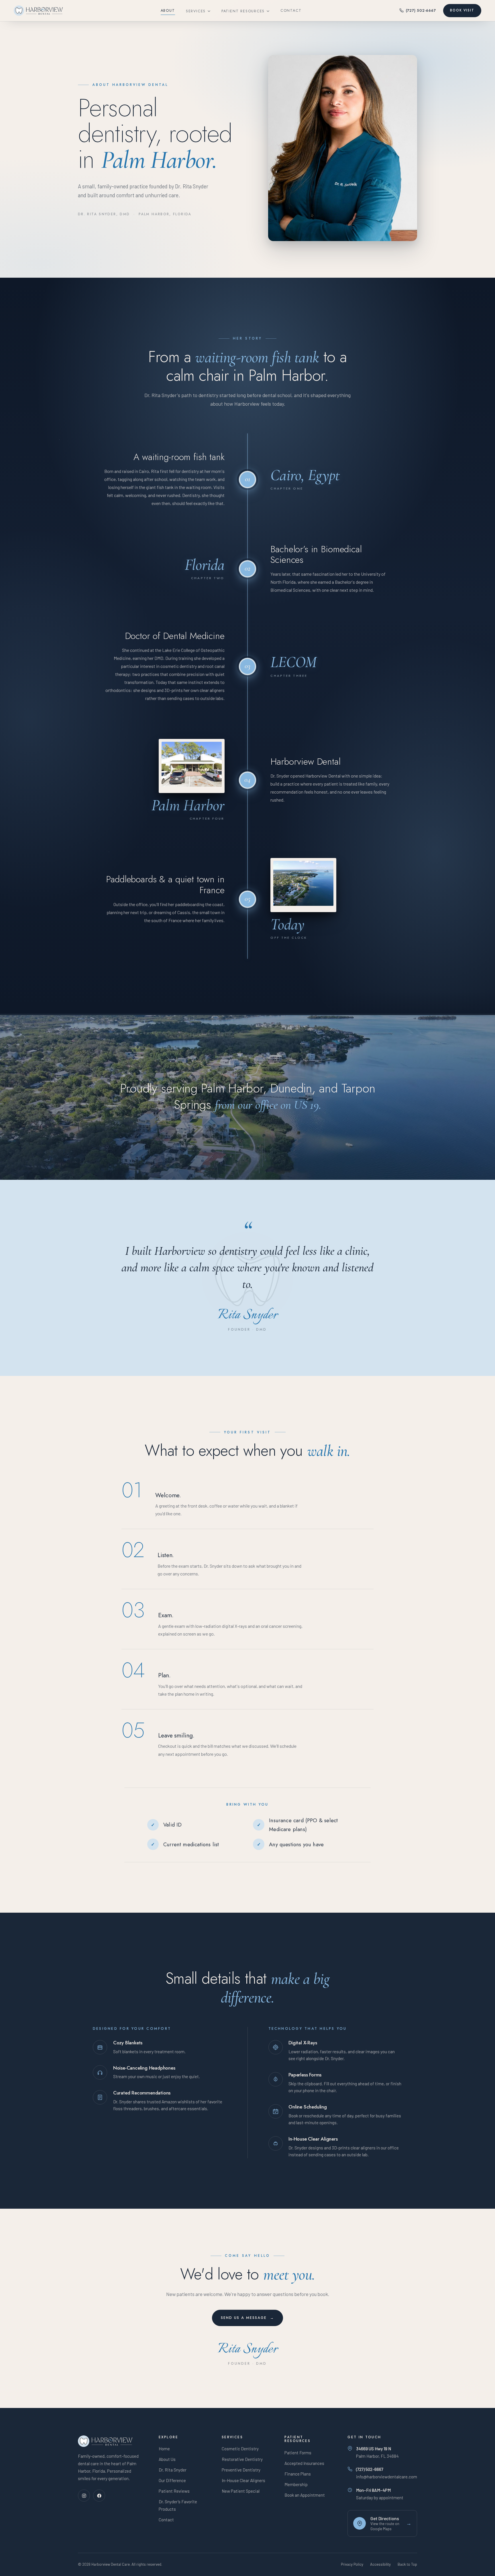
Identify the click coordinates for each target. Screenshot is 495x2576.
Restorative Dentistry (242, 2459)
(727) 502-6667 (421, 10)
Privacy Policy (352, 2564)
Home (164, 2449)
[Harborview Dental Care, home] (38, 11)
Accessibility (380, 2564)
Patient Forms (298, 2453)
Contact (291, 10)
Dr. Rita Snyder (173, 2470)
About (168, 10)
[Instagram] (84, 2496)
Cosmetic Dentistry (240, 2449)
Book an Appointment (305, 2495)
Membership (296, 2484)
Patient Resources (243, 11)
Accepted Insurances (304, 2463)
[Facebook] (99, 2496)
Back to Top (407, 2564)
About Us (167, 2459)
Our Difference (172, 2480)
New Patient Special (241, 2491)
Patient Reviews (174, 2491)
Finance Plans (298, 2474)
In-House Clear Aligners (243, 2480)
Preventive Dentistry (241, 2470)
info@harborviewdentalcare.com (387, 2477)
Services (196, 11)
